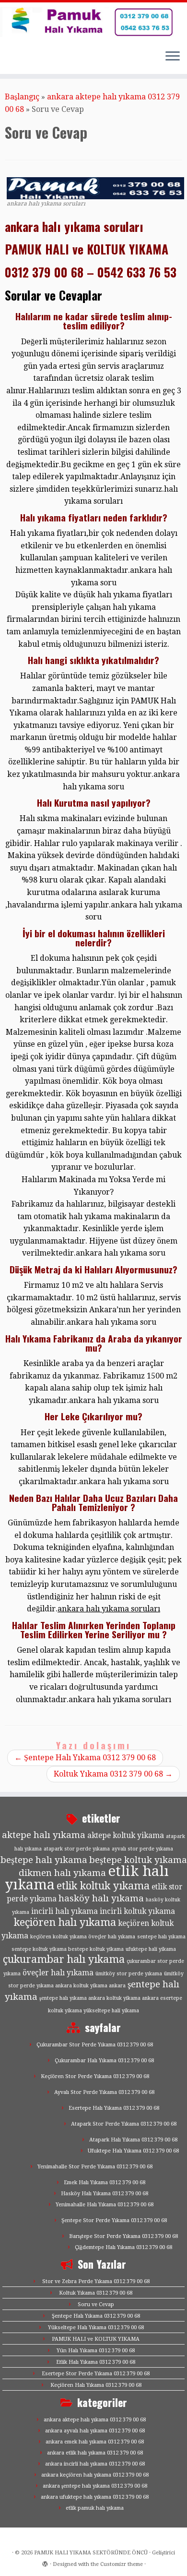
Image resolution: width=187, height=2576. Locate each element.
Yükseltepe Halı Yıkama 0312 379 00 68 (96, 2328)
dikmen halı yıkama (62, 1873)
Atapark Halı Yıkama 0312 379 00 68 (133, 2140)
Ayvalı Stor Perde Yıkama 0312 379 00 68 (104, 2092)
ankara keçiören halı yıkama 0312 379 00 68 (95, 2475)
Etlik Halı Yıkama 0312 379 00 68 (96, 2362)
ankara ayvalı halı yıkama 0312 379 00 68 (95, 2431)
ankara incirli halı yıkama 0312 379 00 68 (95, 2464)
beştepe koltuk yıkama (138, 1860)
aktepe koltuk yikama (126, 1836)
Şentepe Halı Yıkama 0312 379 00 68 (85, 1758)
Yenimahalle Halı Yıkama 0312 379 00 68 (105, 2205)
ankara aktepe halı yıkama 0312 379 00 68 (95, 2420)
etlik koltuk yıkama (103, 1886)
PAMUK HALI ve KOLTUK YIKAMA (96, 2339)
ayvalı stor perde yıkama (142, 1849)
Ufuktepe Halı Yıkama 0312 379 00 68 (133, 2151)
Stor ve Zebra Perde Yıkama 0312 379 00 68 (96, 2281)
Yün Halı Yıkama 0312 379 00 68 (96, 2351)
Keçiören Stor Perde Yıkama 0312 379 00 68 (95, 2076)
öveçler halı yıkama (58, 1973)
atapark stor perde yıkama (77, 1849)
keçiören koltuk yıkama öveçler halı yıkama (83, 1937)
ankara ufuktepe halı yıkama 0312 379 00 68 (95, 2497)
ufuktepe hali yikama (151, 1949)
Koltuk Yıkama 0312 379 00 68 (113, 1774)
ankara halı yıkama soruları (109, 1609)
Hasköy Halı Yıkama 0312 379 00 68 (105, 2194)
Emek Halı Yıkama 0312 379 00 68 (105, 2183)
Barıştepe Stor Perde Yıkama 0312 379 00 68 (123, 2236)
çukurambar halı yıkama (64, 1959)
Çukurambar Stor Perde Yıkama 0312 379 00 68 (95, 2045)
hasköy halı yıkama (101, 1898)
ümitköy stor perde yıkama (129, 1974)
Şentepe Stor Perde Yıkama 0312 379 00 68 (114, 2220)
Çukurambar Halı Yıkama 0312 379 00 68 (104, 2061)
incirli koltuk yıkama (137, 1911)
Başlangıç (22, 97)
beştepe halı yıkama (44, 1860)
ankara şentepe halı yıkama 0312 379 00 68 (95, 2486)
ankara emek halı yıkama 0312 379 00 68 (95, 2442)
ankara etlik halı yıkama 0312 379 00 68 (95, 2453)
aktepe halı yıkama (44, 1835)
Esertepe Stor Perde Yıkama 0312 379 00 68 (96, 2374)
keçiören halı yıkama (65, 1922)
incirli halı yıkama (64, 1911)
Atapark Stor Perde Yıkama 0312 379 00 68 (124, 2124)
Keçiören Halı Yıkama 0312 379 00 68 (96, 2385)
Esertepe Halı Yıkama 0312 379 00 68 (114, 2108)
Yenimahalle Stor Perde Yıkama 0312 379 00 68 (95, 2167)
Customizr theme (122, 2564)
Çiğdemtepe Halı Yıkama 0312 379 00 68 (123, 2247)
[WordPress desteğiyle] (45, 2563)
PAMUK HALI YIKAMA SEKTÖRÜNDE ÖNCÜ (91, 2553)
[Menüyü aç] (173, 57)
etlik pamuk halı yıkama (95, 2508)
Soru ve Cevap (96, 2304)
